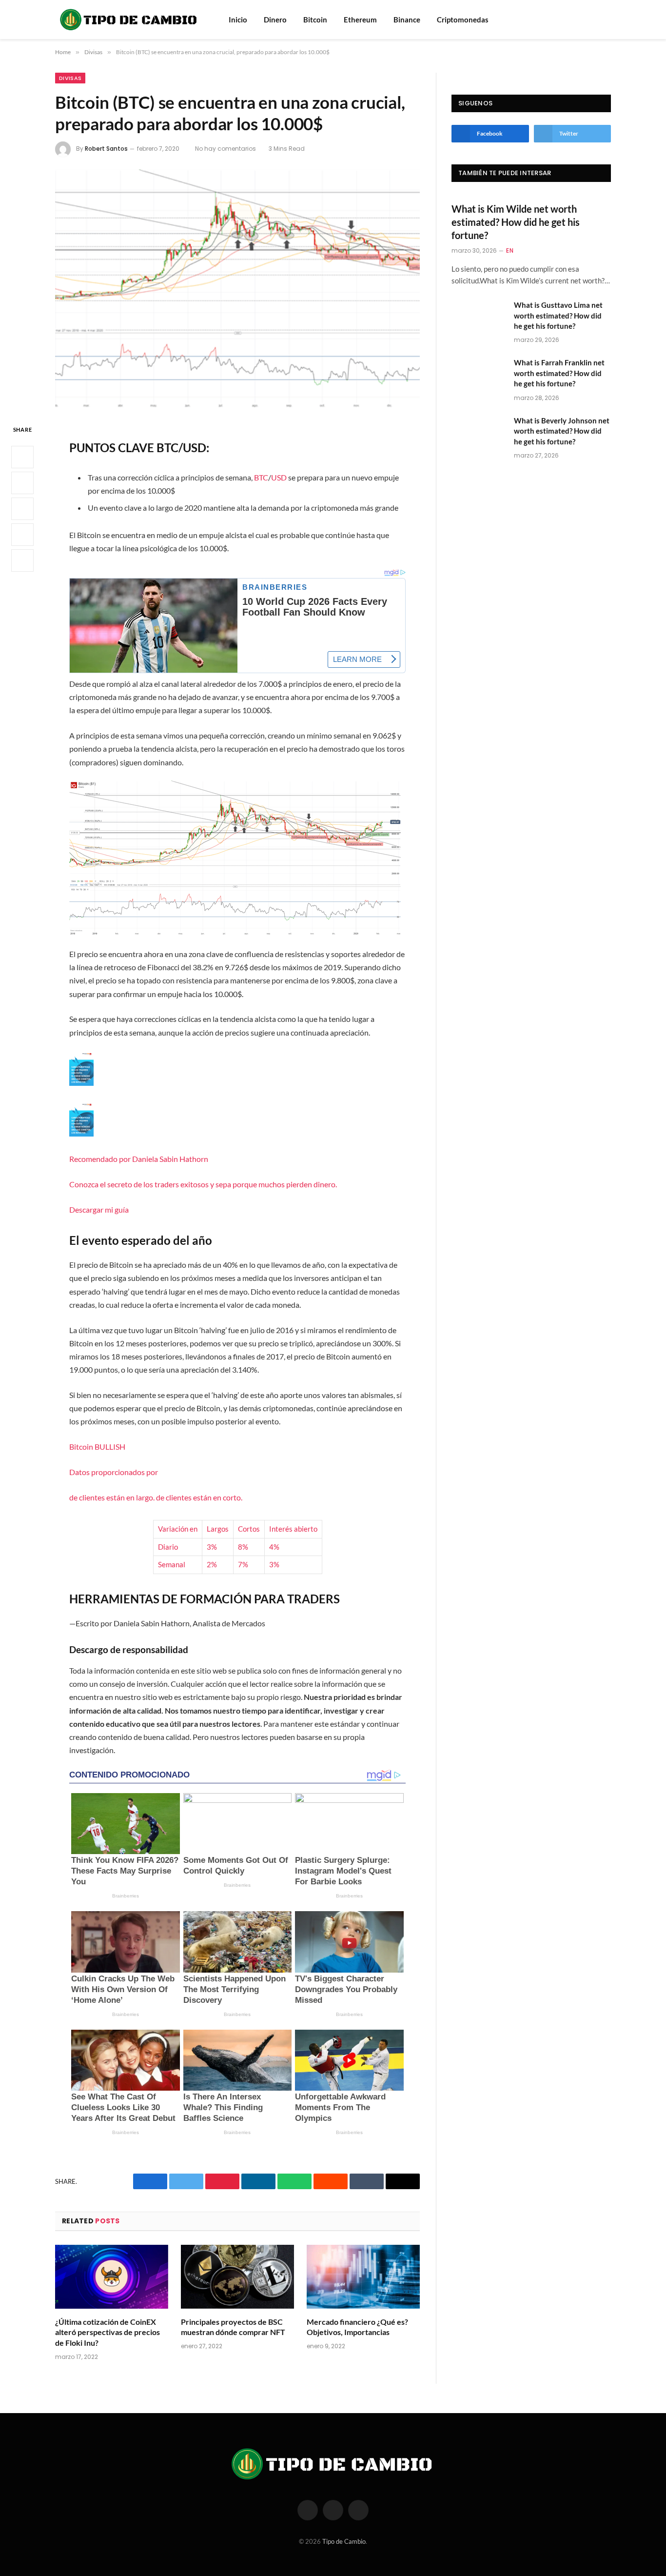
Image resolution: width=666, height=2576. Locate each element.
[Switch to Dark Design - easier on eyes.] (606, 20)
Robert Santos (106, 149)
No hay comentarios (225, 149)
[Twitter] (22, 483)
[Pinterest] (22, 535)
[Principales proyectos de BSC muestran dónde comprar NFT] (237, 2277)
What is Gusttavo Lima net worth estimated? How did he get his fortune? (558, 315)
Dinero (275, 20)
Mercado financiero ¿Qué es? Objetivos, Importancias (357, 2327)
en (510, 250)
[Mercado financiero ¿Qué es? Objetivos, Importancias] (363, 2277)
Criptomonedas (463, 20)
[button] (237, 1133)
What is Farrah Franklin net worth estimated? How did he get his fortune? (559, 373)
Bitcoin (315, 20)
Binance (407, 20)
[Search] (593, 20)
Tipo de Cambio (344, 2541)
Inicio (238, 20)
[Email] (22, 561)
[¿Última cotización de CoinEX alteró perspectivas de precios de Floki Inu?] (112, 2277)
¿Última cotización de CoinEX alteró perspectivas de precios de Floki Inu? (108, 2332)
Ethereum (360, 20)
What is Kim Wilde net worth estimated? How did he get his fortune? (516, 222)
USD (279, 477)
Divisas (70, 78)
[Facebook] (22, 458)
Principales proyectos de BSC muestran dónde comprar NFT (233, 2327)
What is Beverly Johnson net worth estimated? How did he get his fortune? (562, 431)
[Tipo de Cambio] (129, 20)
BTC (261, 477)
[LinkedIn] (22, 509)
